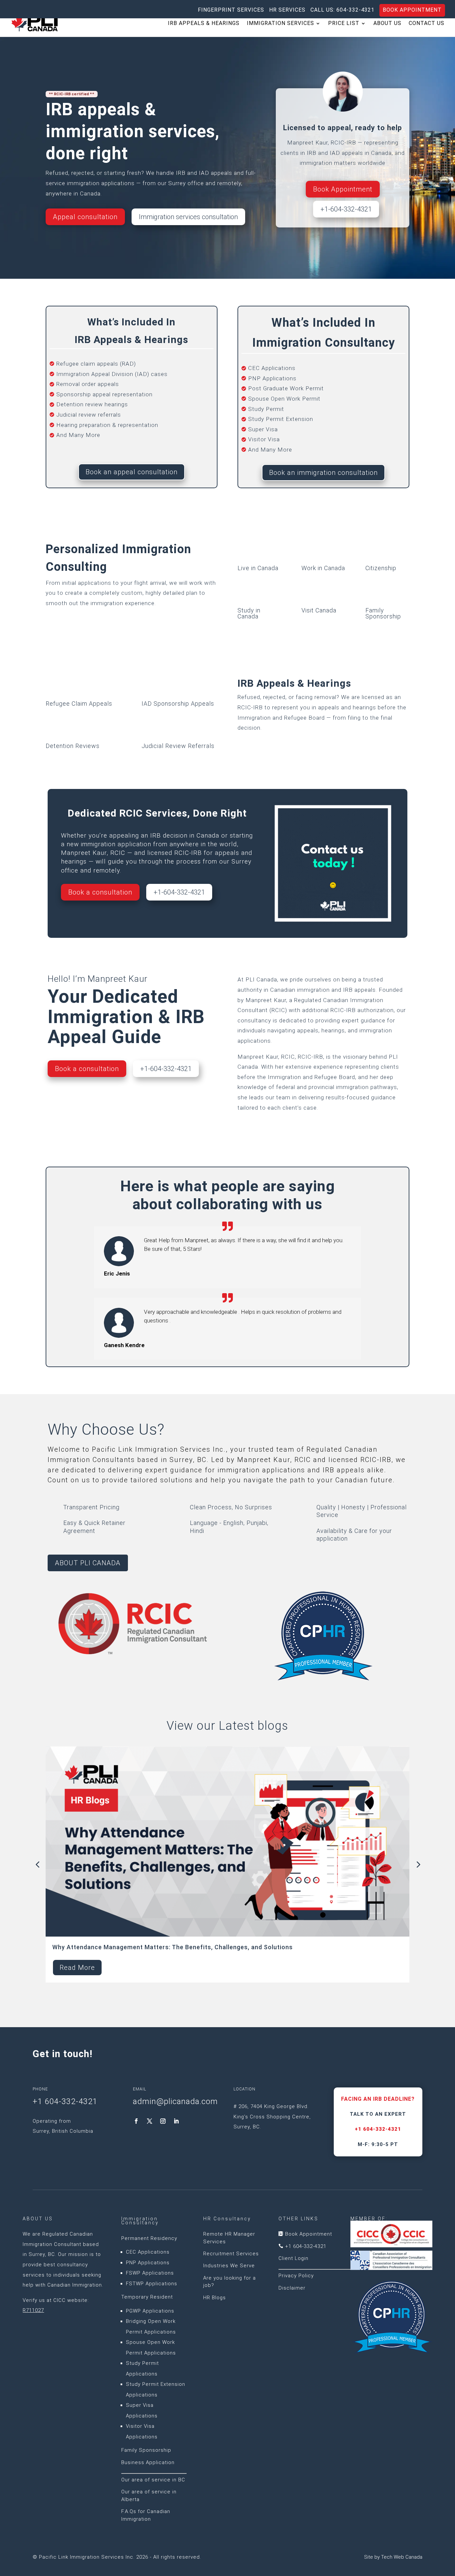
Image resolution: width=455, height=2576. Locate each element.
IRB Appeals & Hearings (204, 24)
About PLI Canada (88, 1563)
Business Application (148, 2462)
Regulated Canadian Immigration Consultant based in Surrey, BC (61, 2244)
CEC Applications (148, 2252)
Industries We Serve (229, 2266)
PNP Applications (148, 2263)
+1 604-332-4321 (378, 2129)
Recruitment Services (231, 2254)
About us (387, 24)
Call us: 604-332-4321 (342, 10)
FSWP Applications (150, 2273)
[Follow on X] (150, 2121)
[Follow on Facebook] (136, 2121)
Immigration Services (280, 24)
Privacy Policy (296, 2276)
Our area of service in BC (153, 2480)
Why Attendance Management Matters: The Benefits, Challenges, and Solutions (173, 1947)
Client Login (293, 2258)
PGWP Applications (150, 2311)
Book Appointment (412, 10)
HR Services (287, 10)
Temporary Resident (147, 2297)
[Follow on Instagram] (163, 2121)
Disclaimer (292, 2288)
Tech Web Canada (402, 2557)
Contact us (427, 24)
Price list (344, 24)
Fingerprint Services (231, 10)
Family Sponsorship (146, 2450)
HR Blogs (215, 2298)
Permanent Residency (149, 2238)
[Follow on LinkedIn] (176, 2121)
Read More (77, 1968)
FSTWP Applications (152, 2284)
